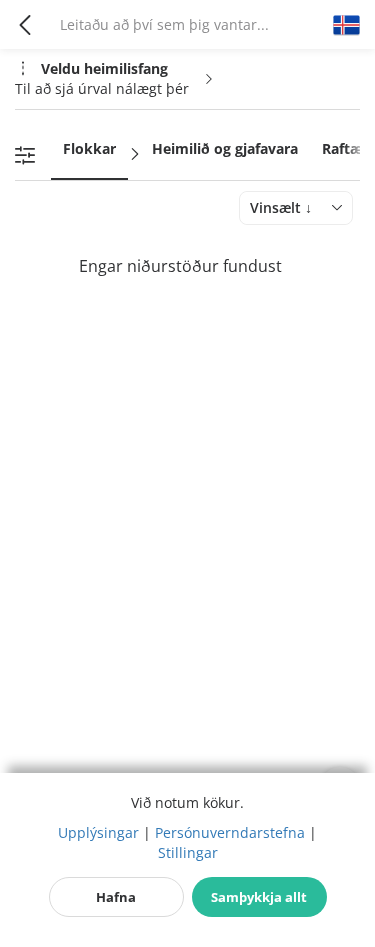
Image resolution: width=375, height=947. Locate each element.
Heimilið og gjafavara (225, 148)
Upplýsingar (98, 832)
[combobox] (296, 208)
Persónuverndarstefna (230, 832)
